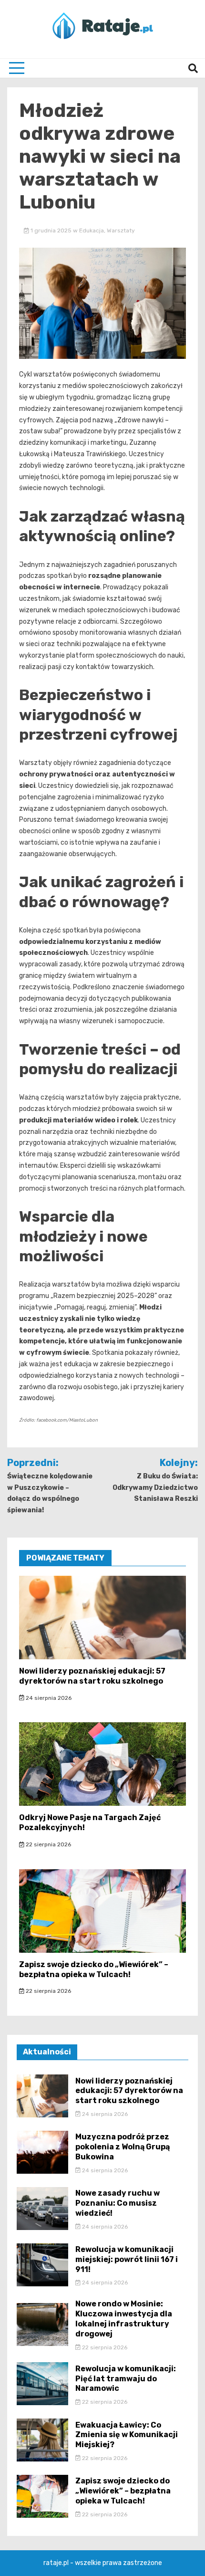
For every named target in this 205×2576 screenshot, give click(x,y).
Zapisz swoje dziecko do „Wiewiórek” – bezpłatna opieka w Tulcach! (94, 1969)
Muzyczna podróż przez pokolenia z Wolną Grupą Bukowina (123, 2147)
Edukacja (92, 230)
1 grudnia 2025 (51, 230)
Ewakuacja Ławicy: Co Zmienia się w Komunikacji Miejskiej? (127, 2435)
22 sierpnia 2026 (48, 1844)
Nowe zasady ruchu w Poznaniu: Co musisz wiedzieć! (118, 2203)
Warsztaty (121, 230)
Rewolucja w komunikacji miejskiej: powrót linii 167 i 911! (127, 2259)
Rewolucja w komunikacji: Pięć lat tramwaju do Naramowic (126, 2379)
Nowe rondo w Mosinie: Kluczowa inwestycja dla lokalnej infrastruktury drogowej (124, 2319)
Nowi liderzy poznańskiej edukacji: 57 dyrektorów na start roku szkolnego (92, 1676)
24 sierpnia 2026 (48, 1698)
